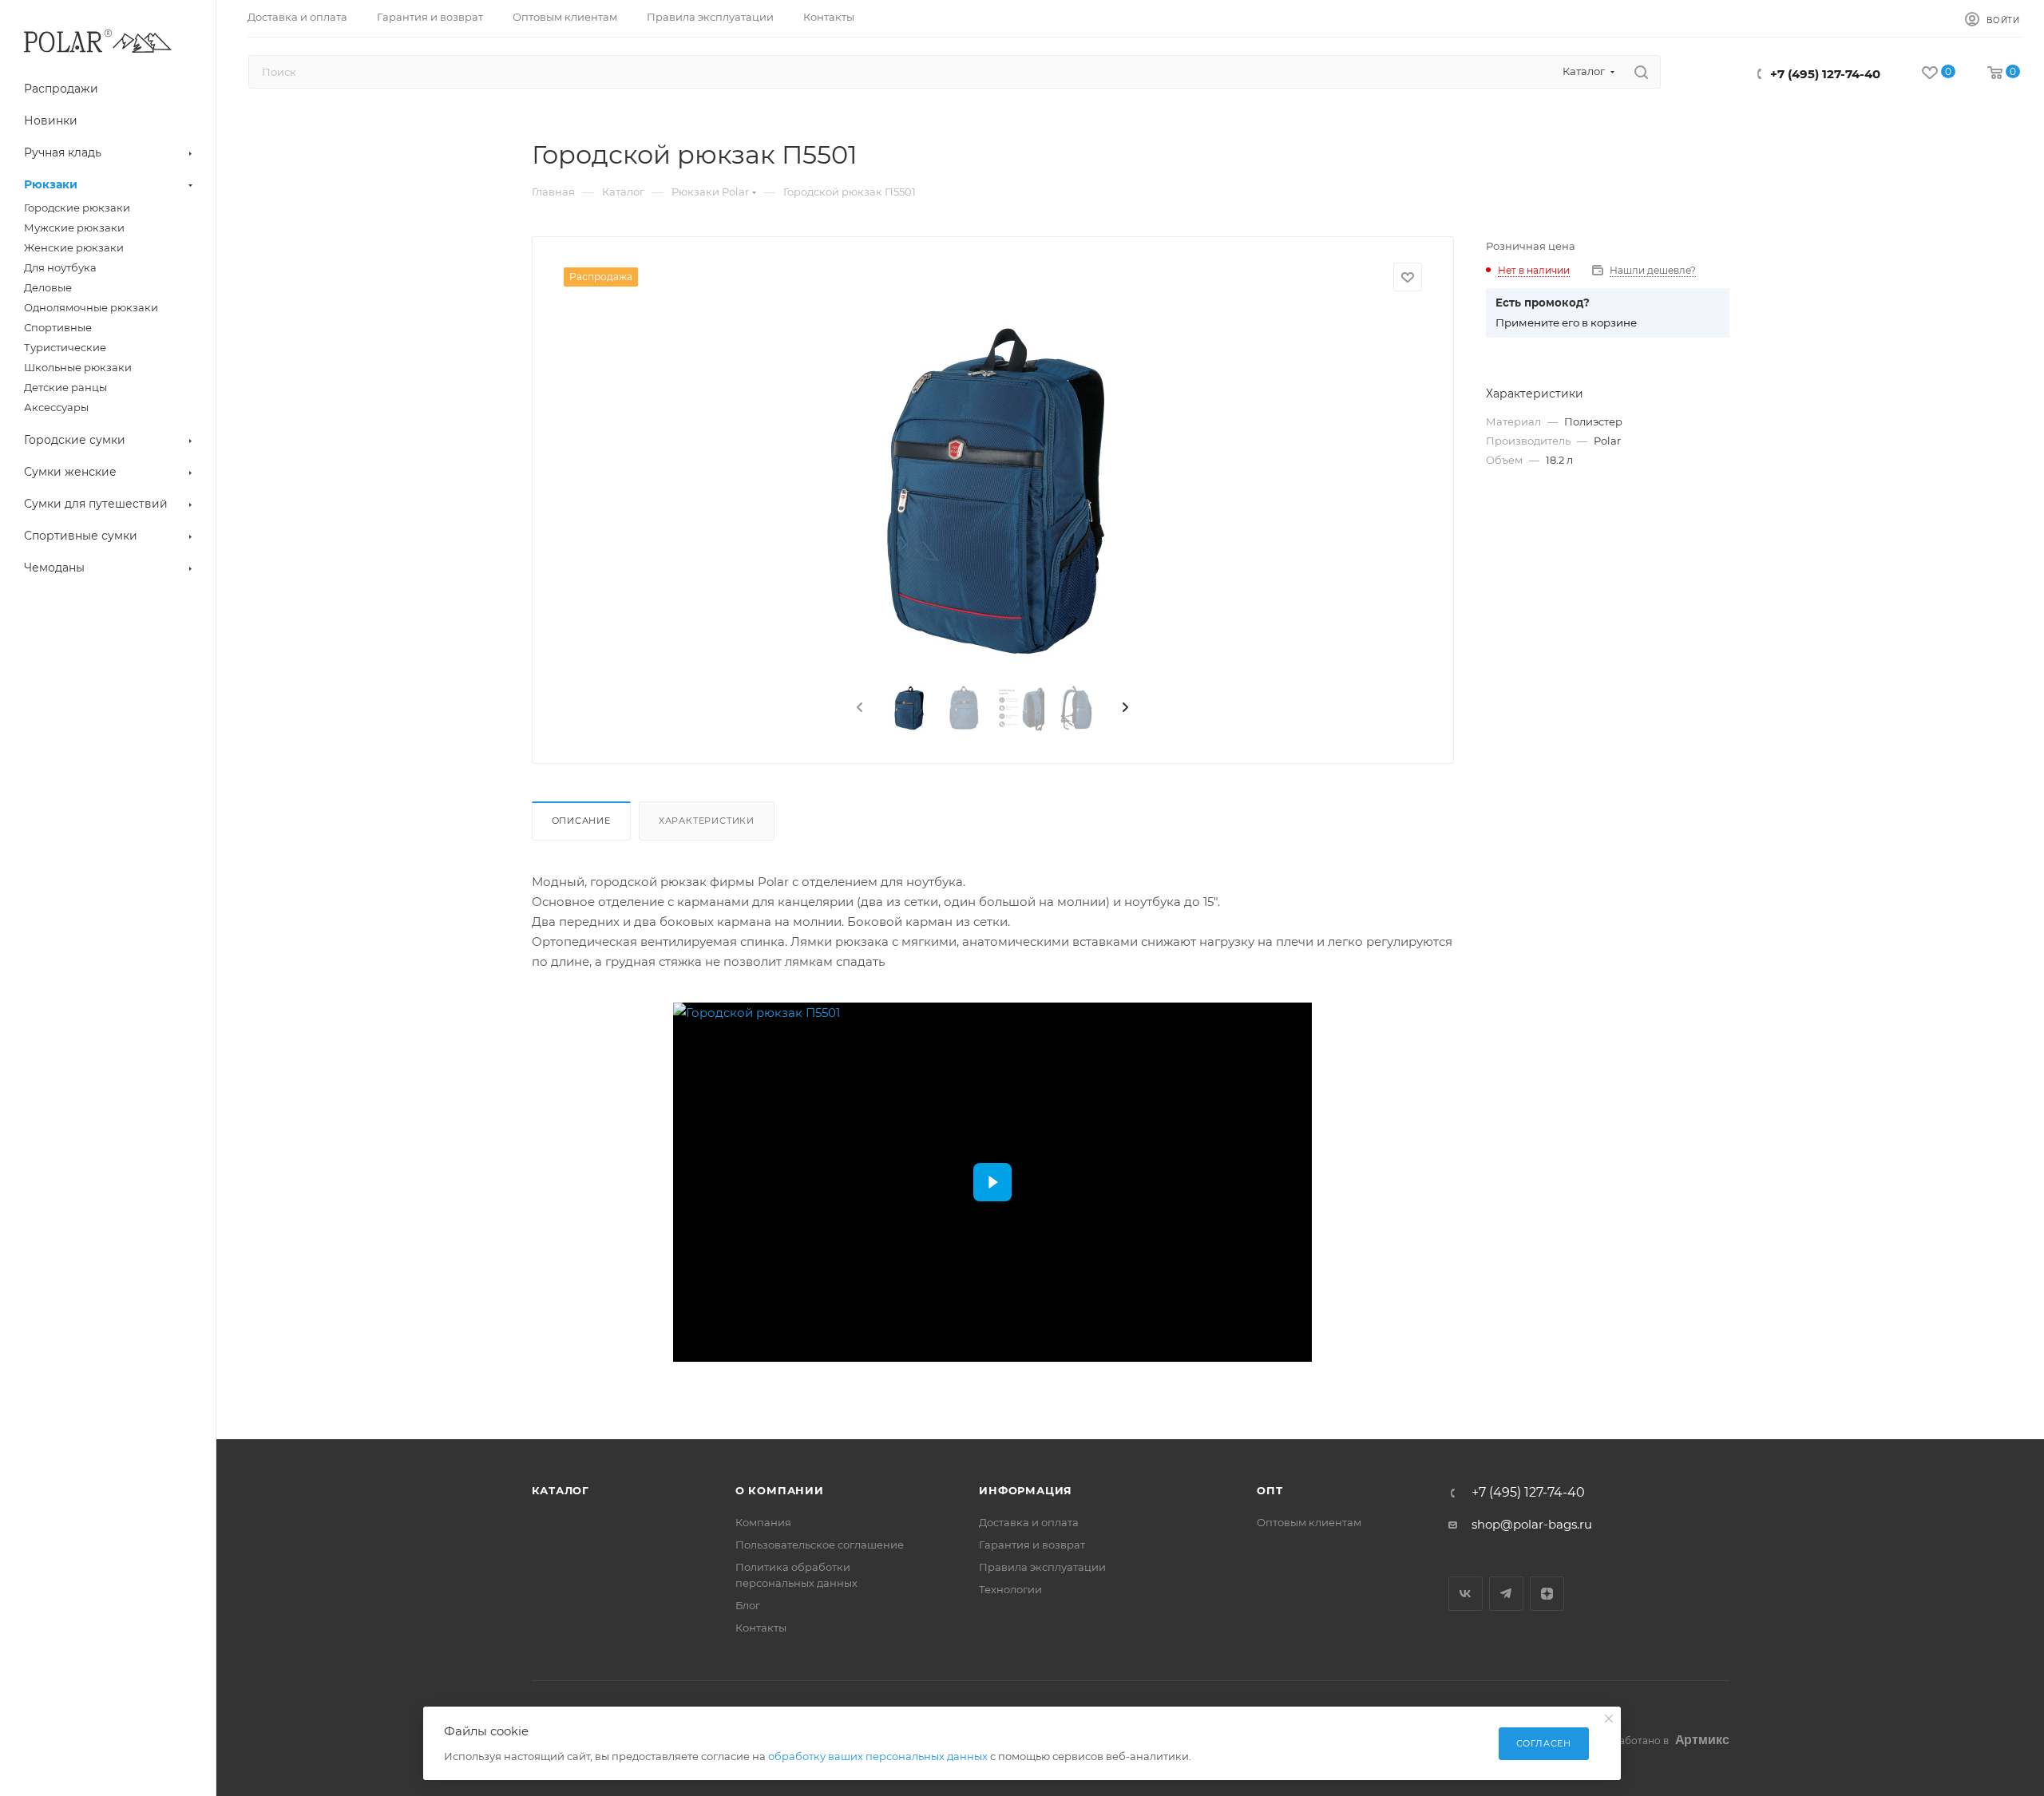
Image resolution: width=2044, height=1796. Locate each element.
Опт (1270, 1490)
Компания (763, 1522)
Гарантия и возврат (1032, 1545)
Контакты (761, 1628)
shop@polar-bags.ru (1532, 1524)
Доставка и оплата (1029, 1522)
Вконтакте (1466, 1594)
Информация (1026, 1490)
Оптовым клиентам (1309, 1522)
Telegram (1506, 1594)
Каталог (561, 1490)
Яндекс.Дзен (1547, 1594)
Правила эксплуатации (1042, 1567)
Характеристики (707, 821)
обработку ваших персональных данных (878, 1756)
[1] (992, 491)
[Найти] (1641, 72)
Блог (748, 1605)
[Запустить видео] (992, 1182)
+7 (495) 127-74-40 (1825, 74)
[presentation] (858, 708)
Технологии (1010, 1589)
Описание (581, 821)
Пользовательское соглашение (820, 1545)
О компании (780, 1490)
